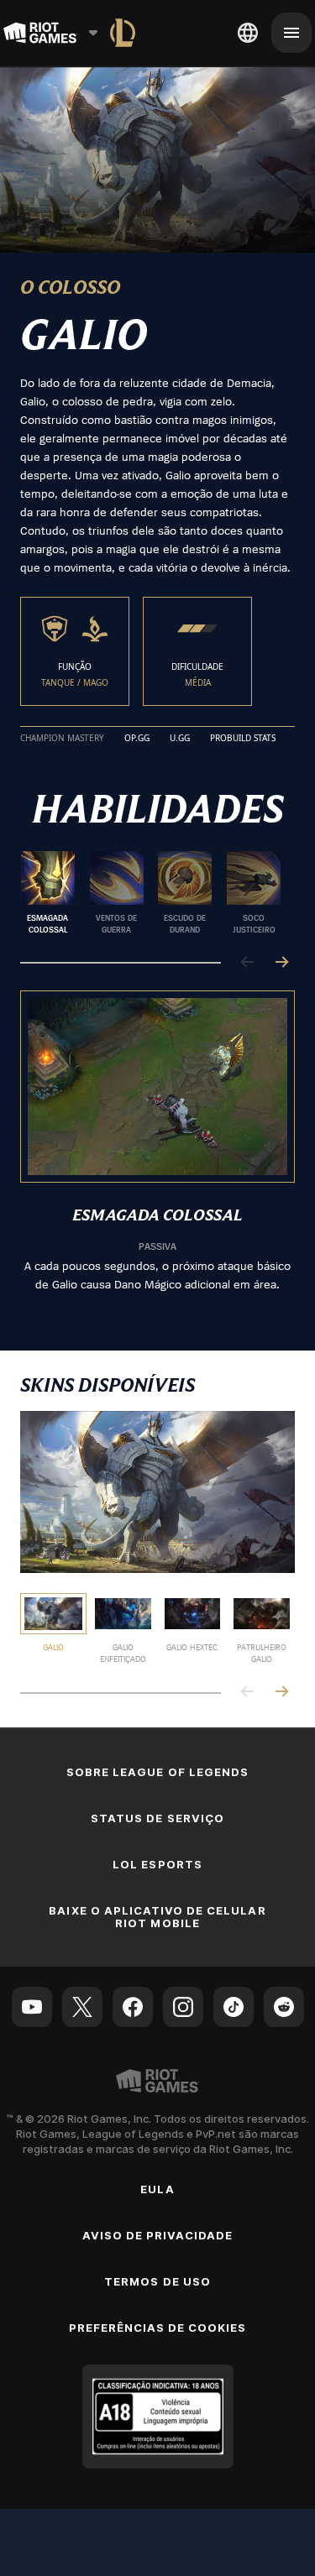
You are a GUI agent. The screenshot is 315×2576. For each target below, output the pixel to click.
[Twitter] (82, 2007)
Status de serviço (157, 1818)
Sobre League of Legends (157, 1772)
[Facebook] (133, 2007)
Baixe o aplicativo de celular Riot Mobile (157, 1917)
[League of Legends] (123, 33)
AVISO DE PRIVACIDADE (158, 2235)
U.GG (180, 739)
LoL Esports (157, 1864)
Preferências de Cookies (158, 2328)
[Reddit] (284, 2007)
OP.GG (137, 739)
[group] (151, 893)
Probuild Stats (243, 739)
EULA (157, 2189)
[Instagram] (183, 2007)
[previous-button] (248, 963)
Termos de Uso (157, 2281)
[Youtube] (32, 2007)
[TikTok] (234, 2007)
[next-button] (281, 963)
